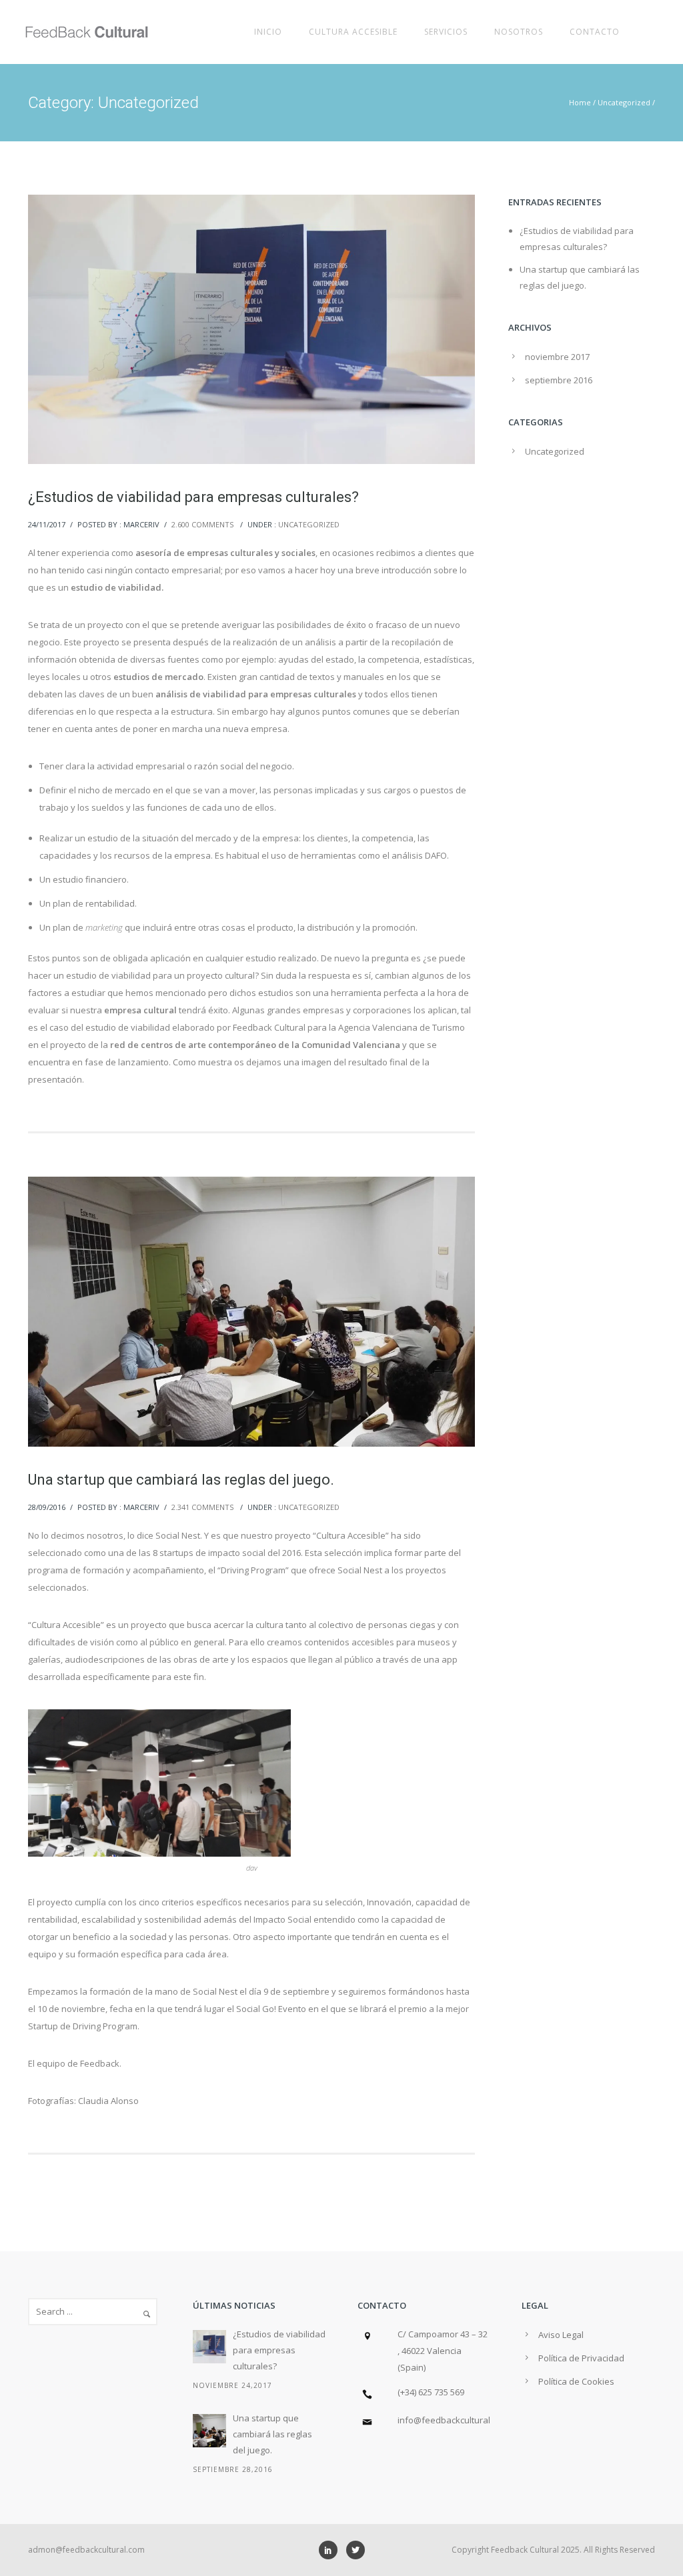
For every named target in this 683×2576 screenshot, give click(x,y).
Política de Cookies (576, 2381)
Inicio (268, 32)
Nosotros (519, 32)
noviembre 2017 (557, 357)
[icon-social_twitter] (356, 2550)
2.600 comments (202, 524)
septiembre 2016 (559, 380)
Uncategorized (624, 102)
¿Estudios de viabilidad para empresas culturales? (193, 497)
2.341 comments (202, 1507)
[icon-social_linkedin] (331, 2550)
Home (580, 102)
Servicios (446, 32)
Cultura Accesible (353, 32)
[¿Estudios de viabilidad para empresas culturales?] (209, 2347)
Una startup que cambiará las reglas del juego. (181, 1480)
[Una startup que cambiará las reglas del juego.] (209, 2431)
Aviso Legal (561, 2335)
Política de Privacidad (581, 2358)
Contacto (595, 32)
